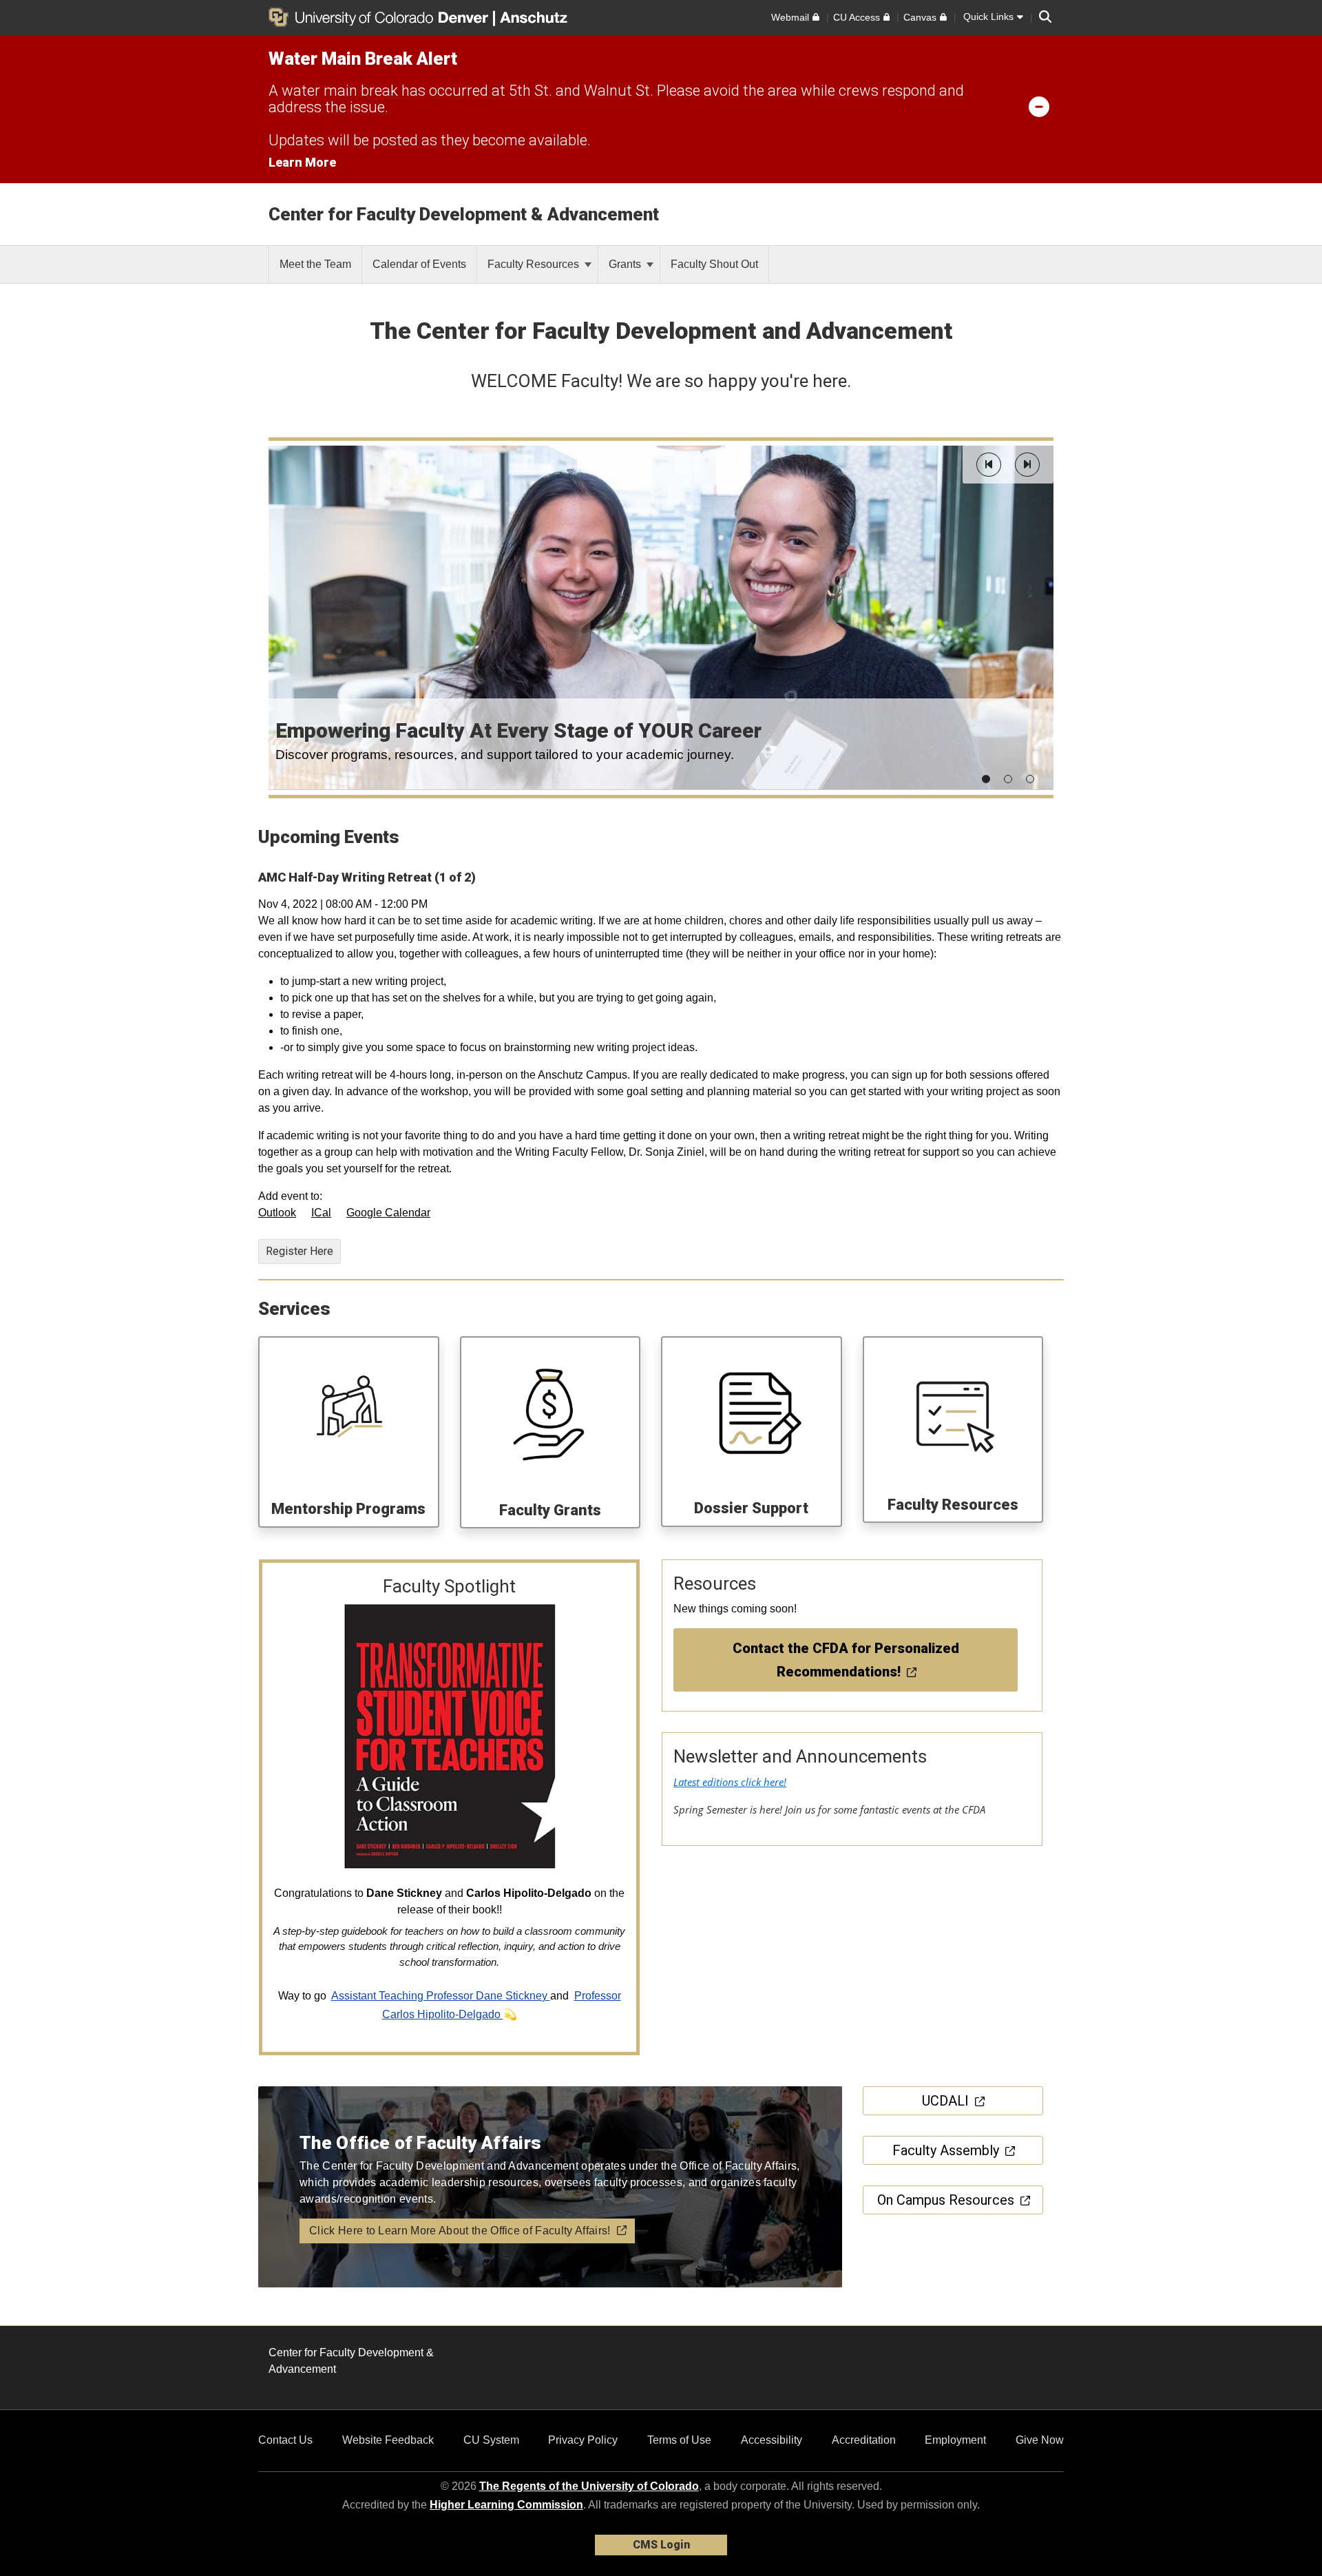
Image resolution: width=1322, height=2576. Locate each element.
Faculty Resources (535, 264)
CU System (491, 2440)
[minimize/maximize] (1039, 106)
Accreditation (864, 2440)
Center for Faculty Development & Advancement (464, 214)
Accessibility (772, 2440)
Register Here (300, 1251)
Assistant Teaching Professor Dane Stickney (441, 1996)
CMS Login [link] (661, 2545)
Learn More (302, 162)
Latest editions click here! (730, 1782)
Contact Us (285, 2440)
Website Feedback (388, 2440)
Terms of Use (679, 2440)
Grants (626, 264)
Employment (955, 2440)
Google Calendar (388, 1213)
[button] (989, 465)
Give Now (1040, 2440)
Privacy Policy (583, 2440)
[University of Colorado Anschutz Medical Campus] (535, 17)
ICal (321, 1213)
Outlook (277, 1213)
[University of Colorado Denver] (381, 17)
